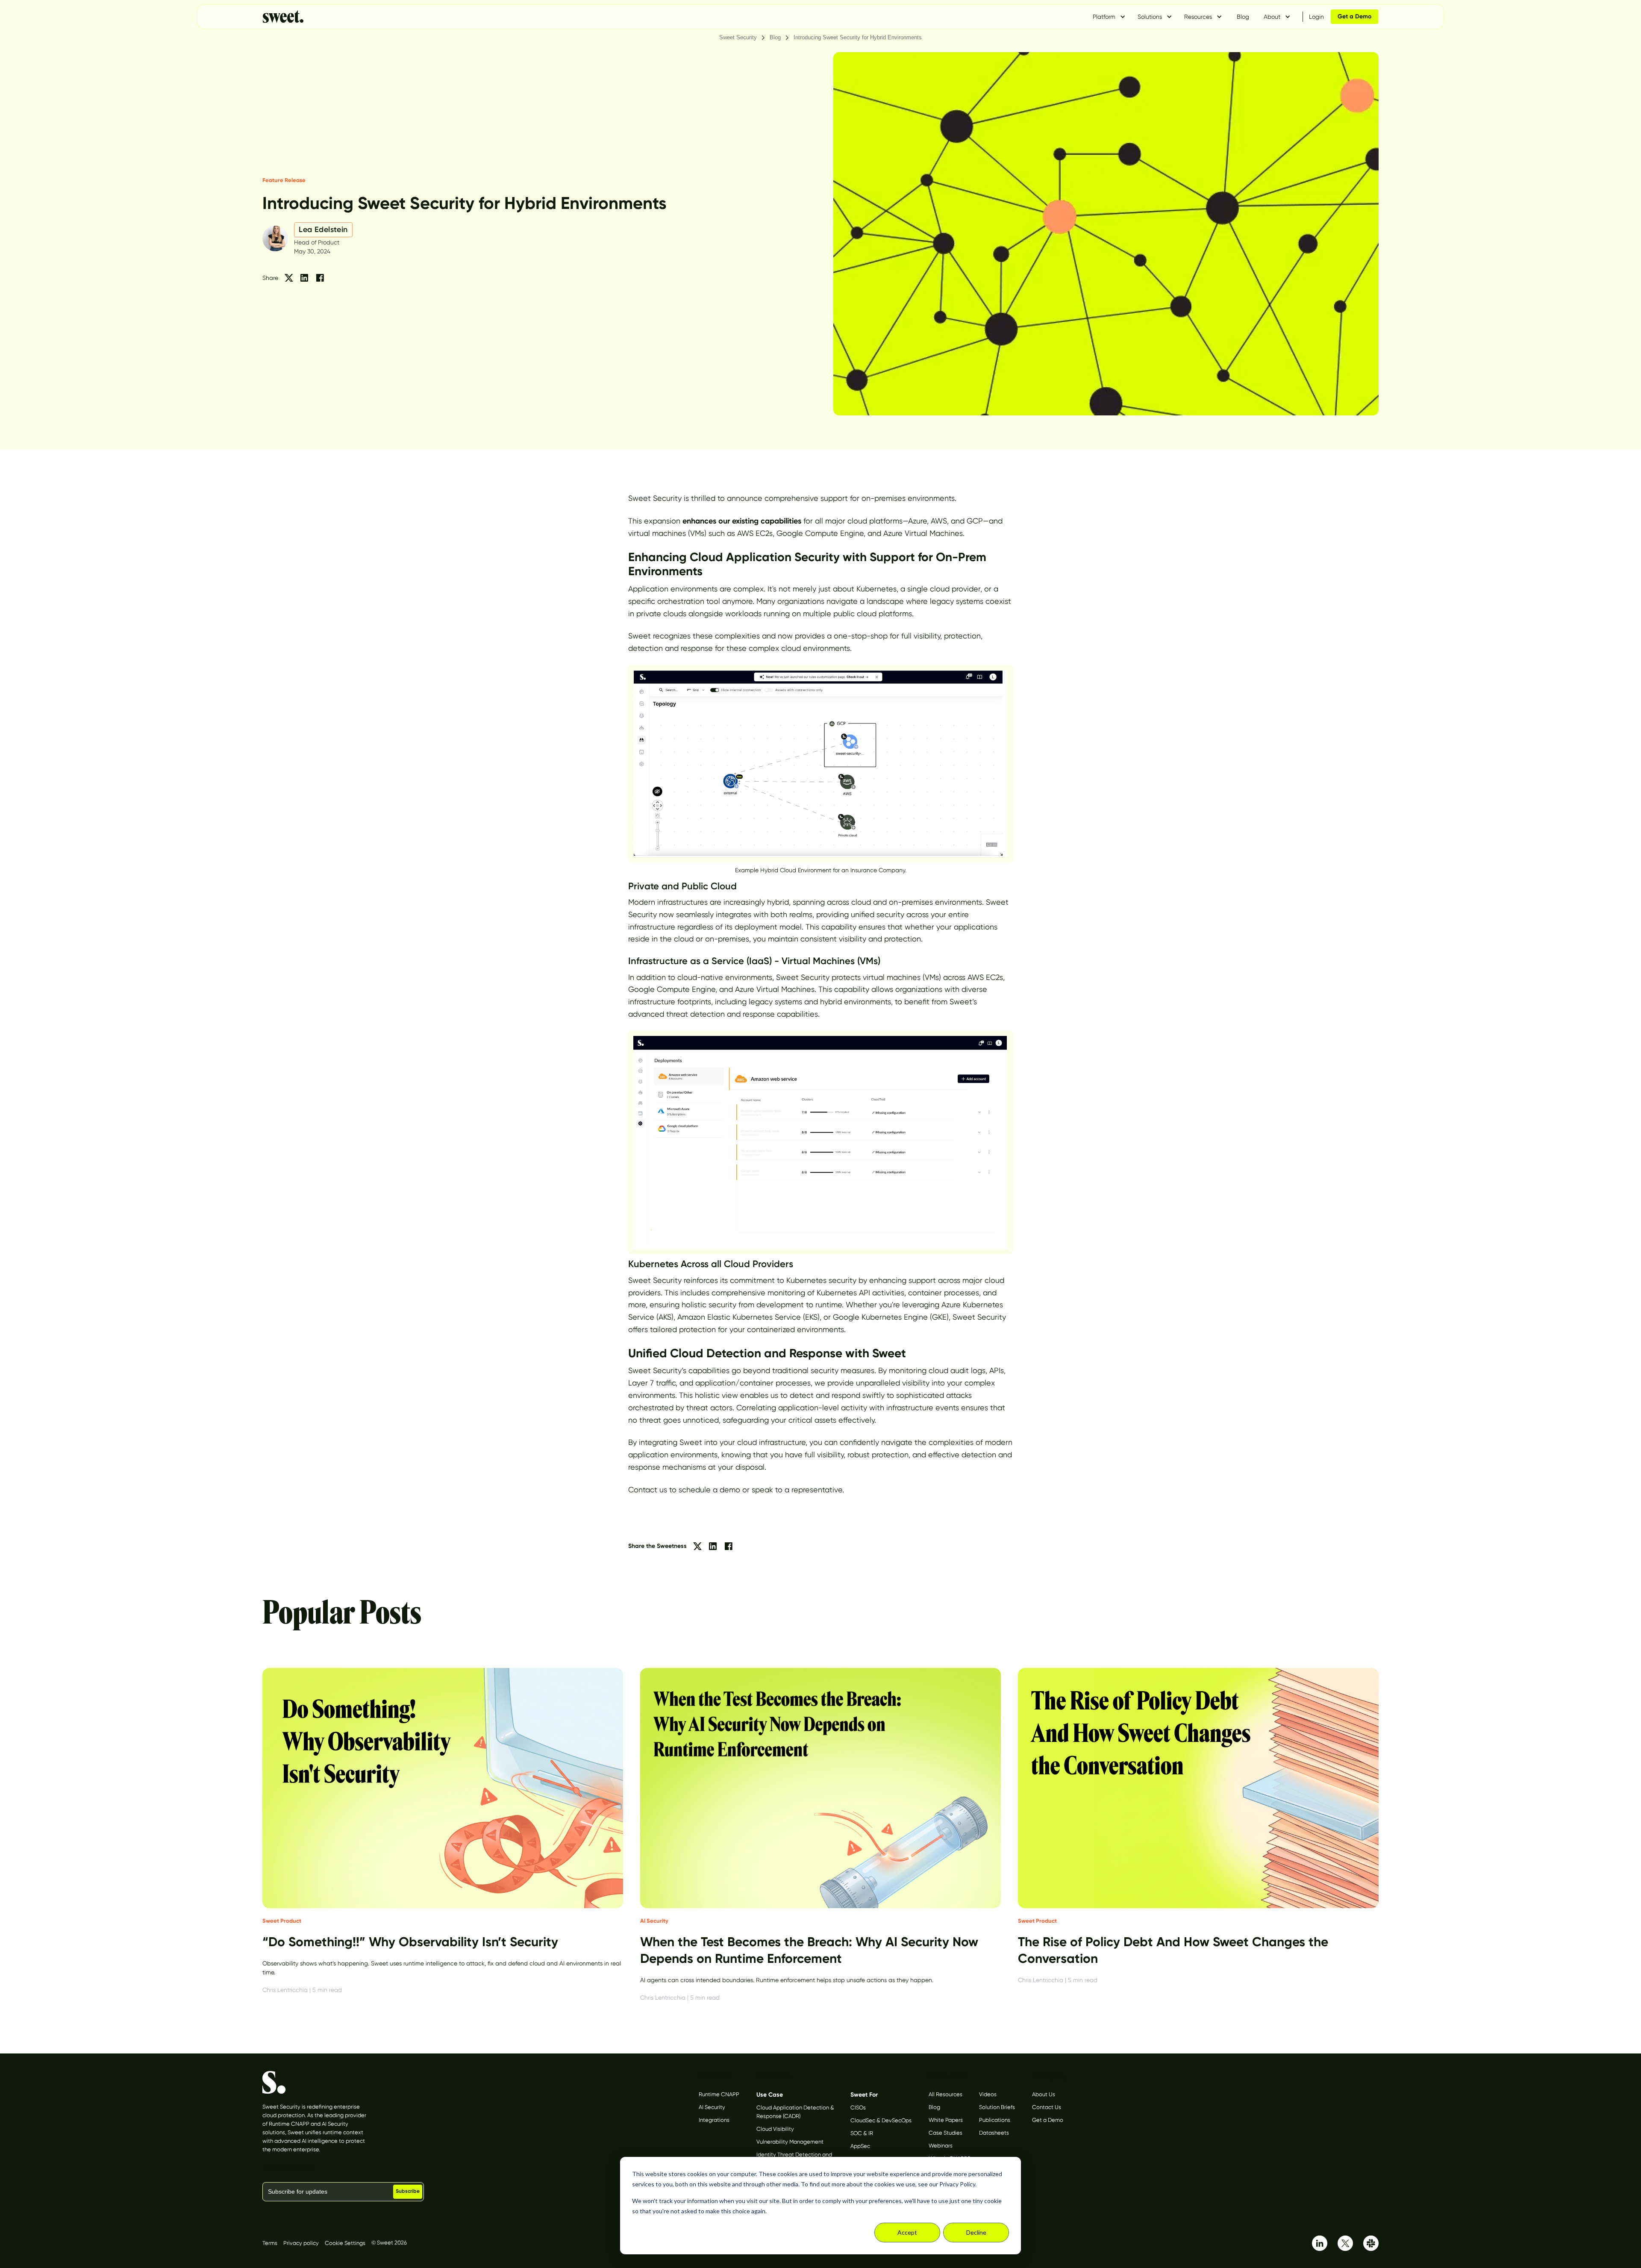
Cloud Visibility (775, 2129)
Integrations (714, 2120)
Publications (995, 2120)
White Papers (946, 2120)
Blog (1243, 17)
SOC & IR (862, 2133)
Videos (988, 2094)
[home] (283, 17)
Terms (270, 2243)
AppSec (860, 2146)
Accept (907, 2232)
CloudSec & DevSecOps (881, 2120)
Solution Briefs (997, 2107)
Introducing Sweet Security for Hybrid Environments (858, 37)
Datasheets (994, 2133)
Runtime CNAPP (719, 2094)
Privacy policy (301, 2243)
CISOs (858, 2108)
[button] (1109, 17)
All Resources (945, 2094)
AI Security (712, 2107)
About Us (1044, 2094)
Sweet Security (738, 37)
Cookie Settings (345, 2243)
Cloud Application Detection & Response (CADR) (795, 2112)
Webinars (941, 2146)
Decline (976, 2232)
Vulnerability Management (790, 2142)
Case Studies (945, 2133)
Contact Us (1047, 2107)
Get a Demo (1048, 2120)
